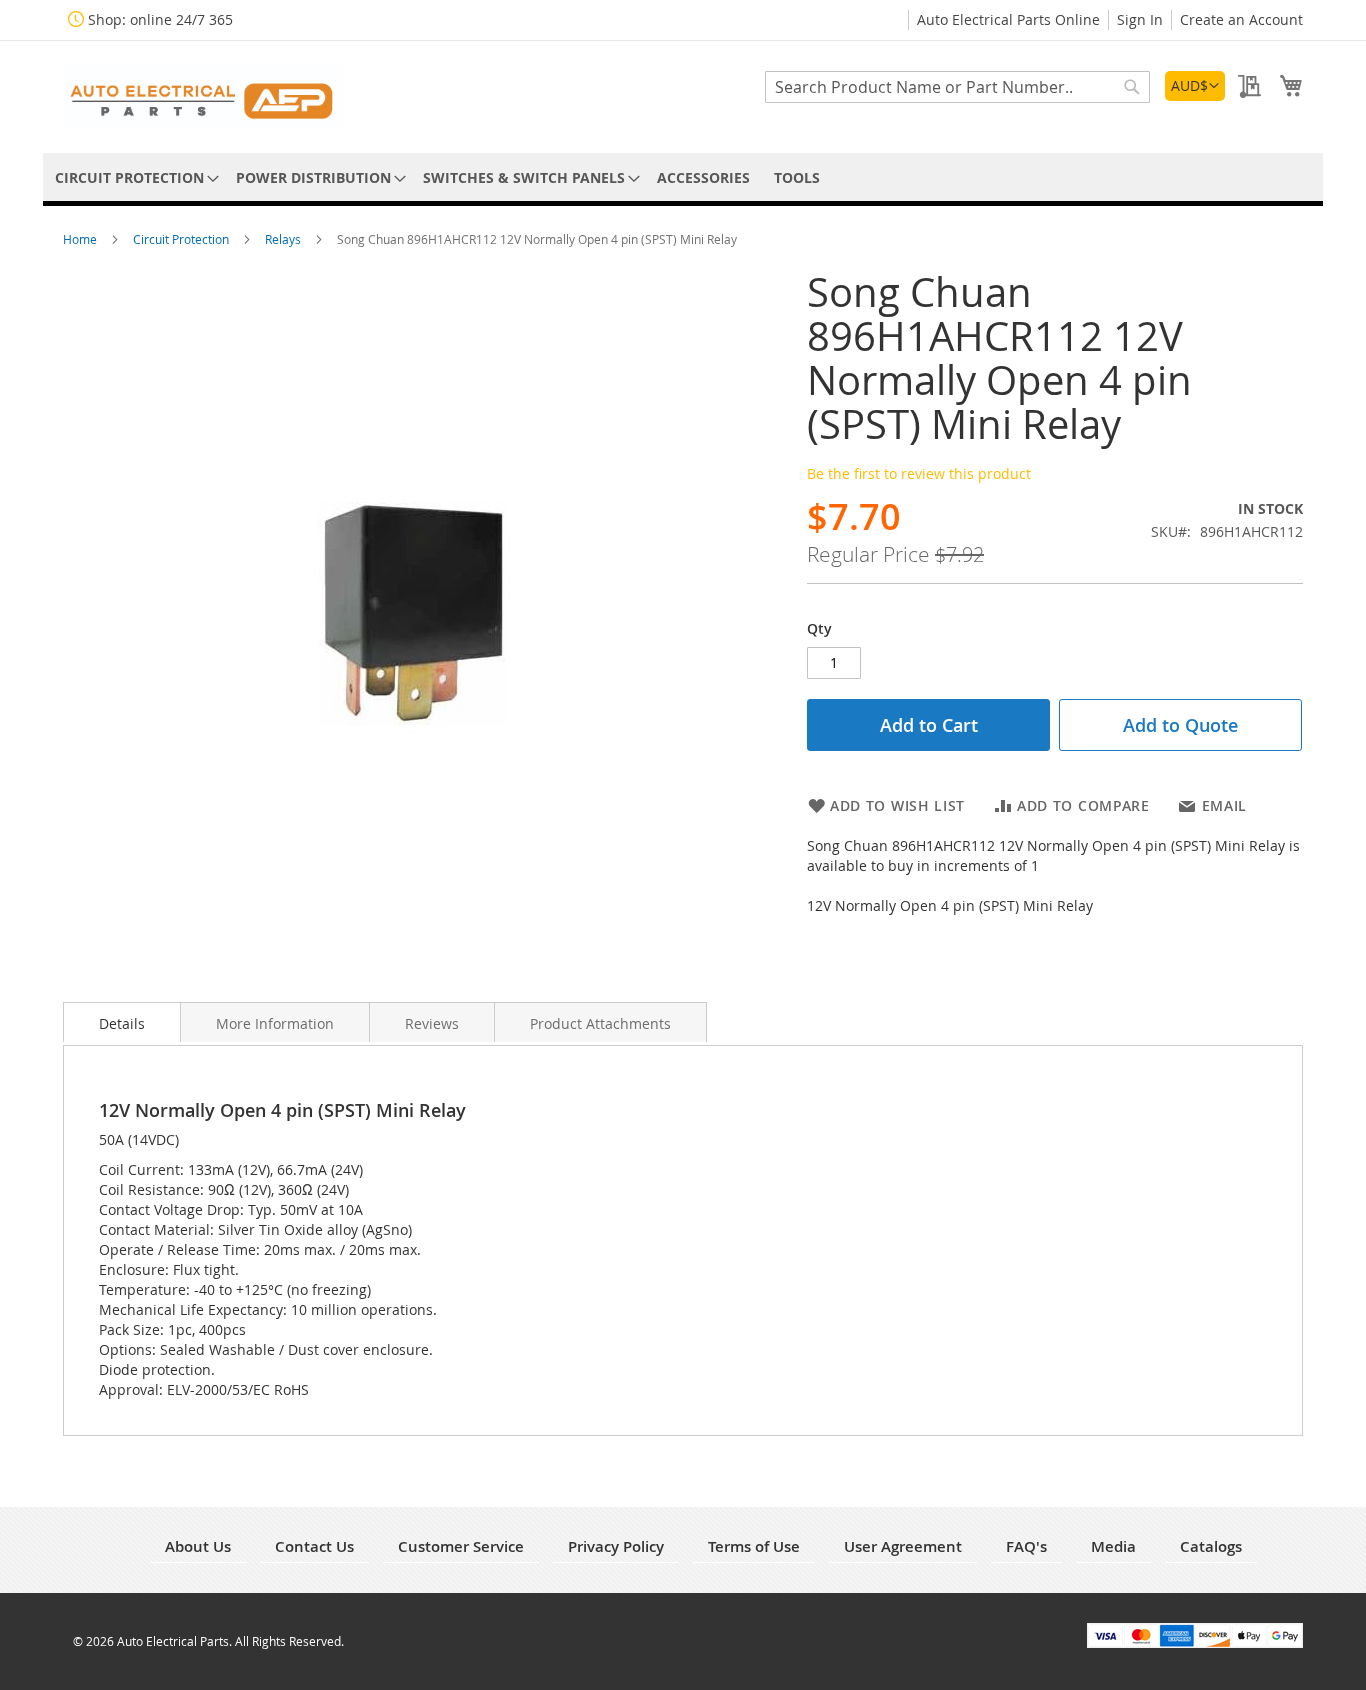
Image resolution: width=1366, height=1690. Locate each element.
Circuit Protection (182, 239)
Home (81, 239)
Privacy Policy (616, 1546)
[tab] (122, 1022)
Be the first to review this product (919, 473)
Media (1113, 1546)
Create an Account (1241, 19)
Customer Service (461, 1546)
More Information (275, 1023)
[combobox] (957, 87)
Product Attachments (600, 1023)
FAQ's (1026, 1546)
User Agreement (903, 1546)
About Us (198, 1546)
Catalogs (1211, 1546)
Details (122, 1023)
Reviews (432, 1023)
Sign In (1140, 19)
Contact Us (314, 1546)
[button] (1195, 86)
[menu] (683, 177)
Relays (284, 239)
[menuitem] (133, 177)
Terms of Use (754, 1546)
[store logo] (203, 95)
